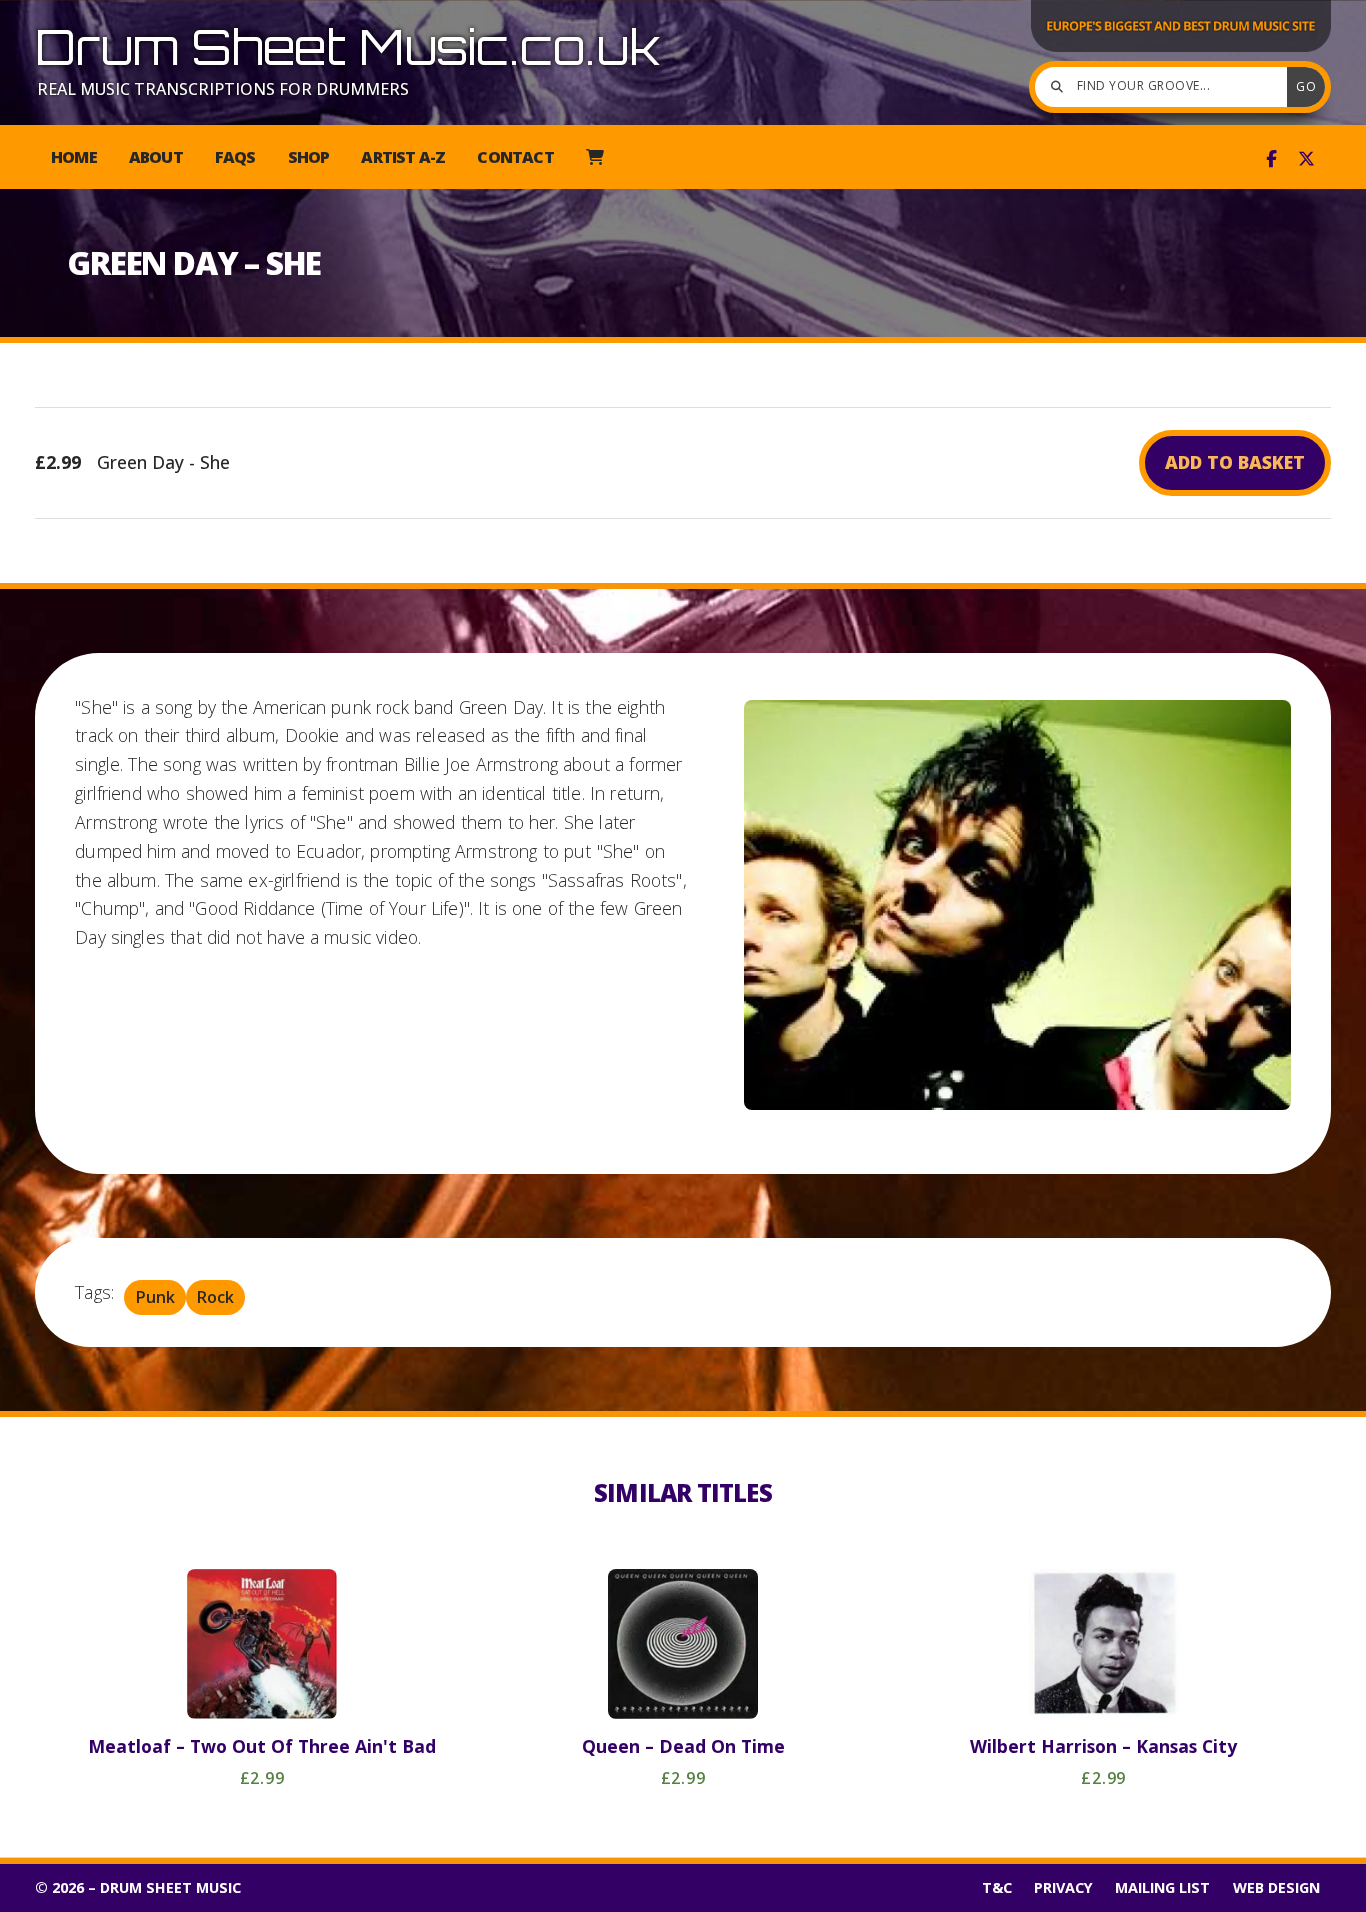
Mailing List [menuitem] (1162, 1887)
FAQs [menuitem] (235, 157)
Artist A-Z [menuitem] (403, 157)
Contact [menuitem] (515, 157)
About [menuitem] (156, 157)
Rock (215, 1298)
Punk (155, 1298)
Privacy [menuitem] (1063, 1887)
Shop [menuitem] (309, 157)
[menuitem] (594, 157)
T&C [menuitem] (997, 1887)
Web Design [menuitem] (1276, 1887)
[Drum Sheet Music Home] (1181, 50)
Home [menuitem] (74, 157)
